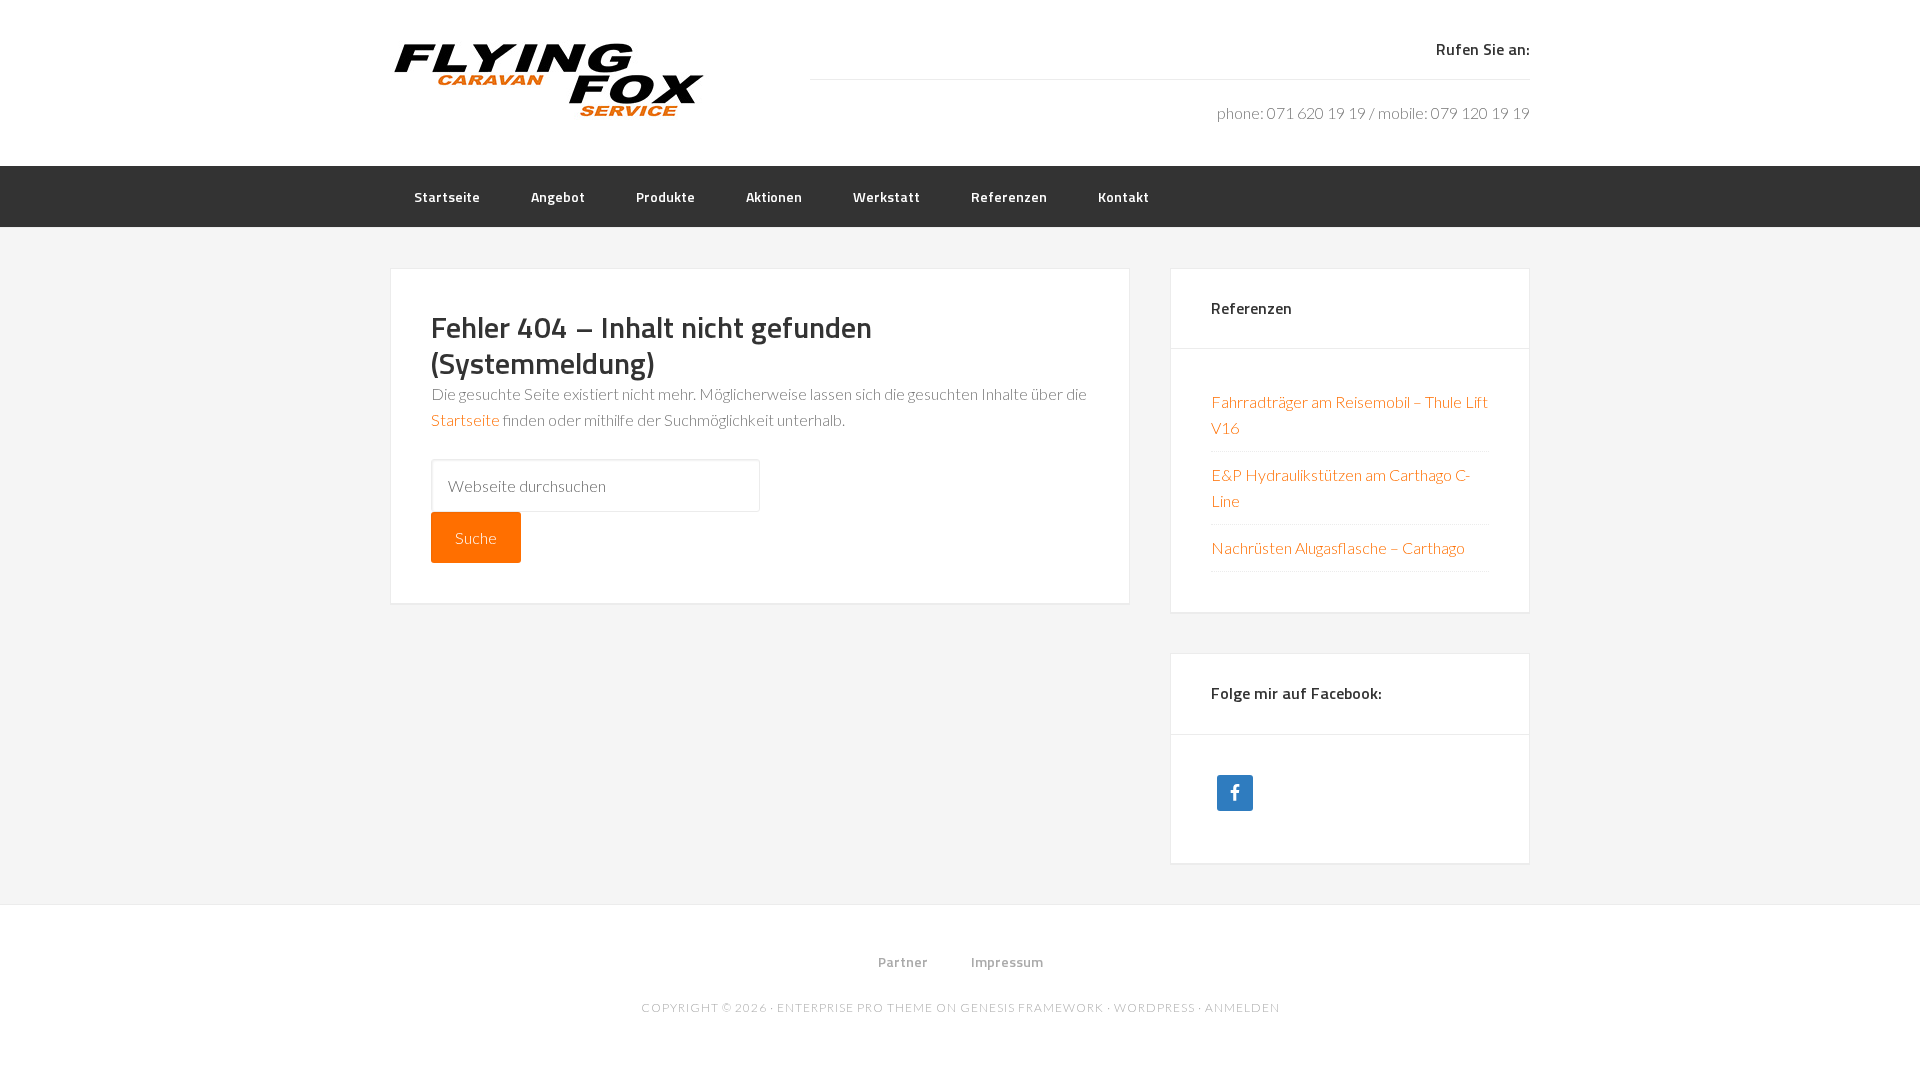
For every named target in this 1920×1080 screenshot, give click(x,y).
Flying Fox (550, 80)
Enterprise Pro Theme (855, 1007)
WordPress (1154, 1007)
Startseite (465, 419)
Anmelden (1242, 1007)
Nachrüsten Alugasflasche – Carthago (1338, 547)
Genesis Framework (1032, 1007)
